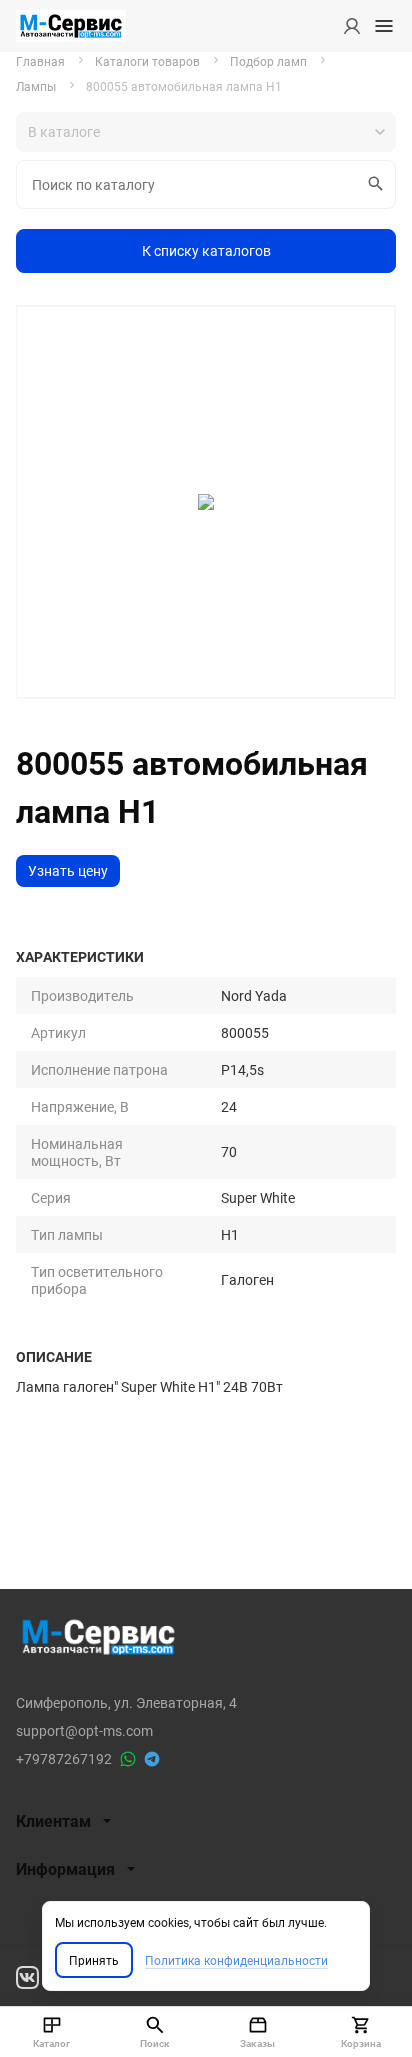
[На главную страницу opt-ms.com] (71, 26)
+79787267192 (64, 1758)
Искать (376, 184)
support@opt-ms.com (84, 1730)
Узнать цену (68, 870)
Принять (94, 1960)
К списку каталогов (206, 250)
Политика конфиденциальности (236, 1960)
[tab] (206, 1821)
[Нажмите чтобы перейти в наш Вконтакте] (27, 1976)
